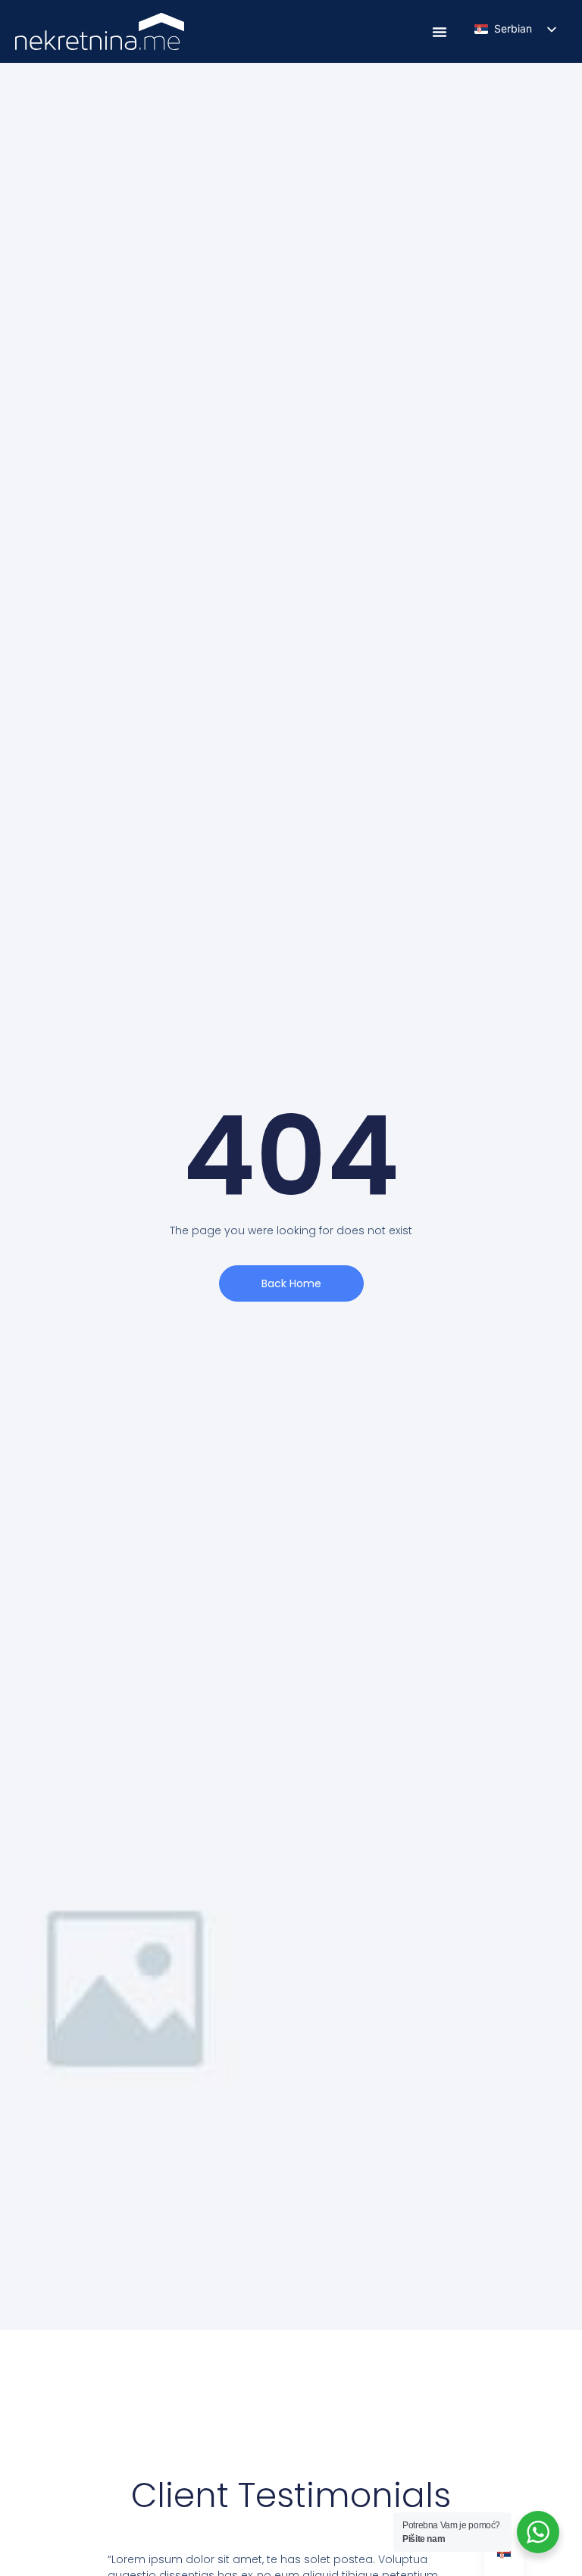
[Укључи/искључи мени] (440, 32)
